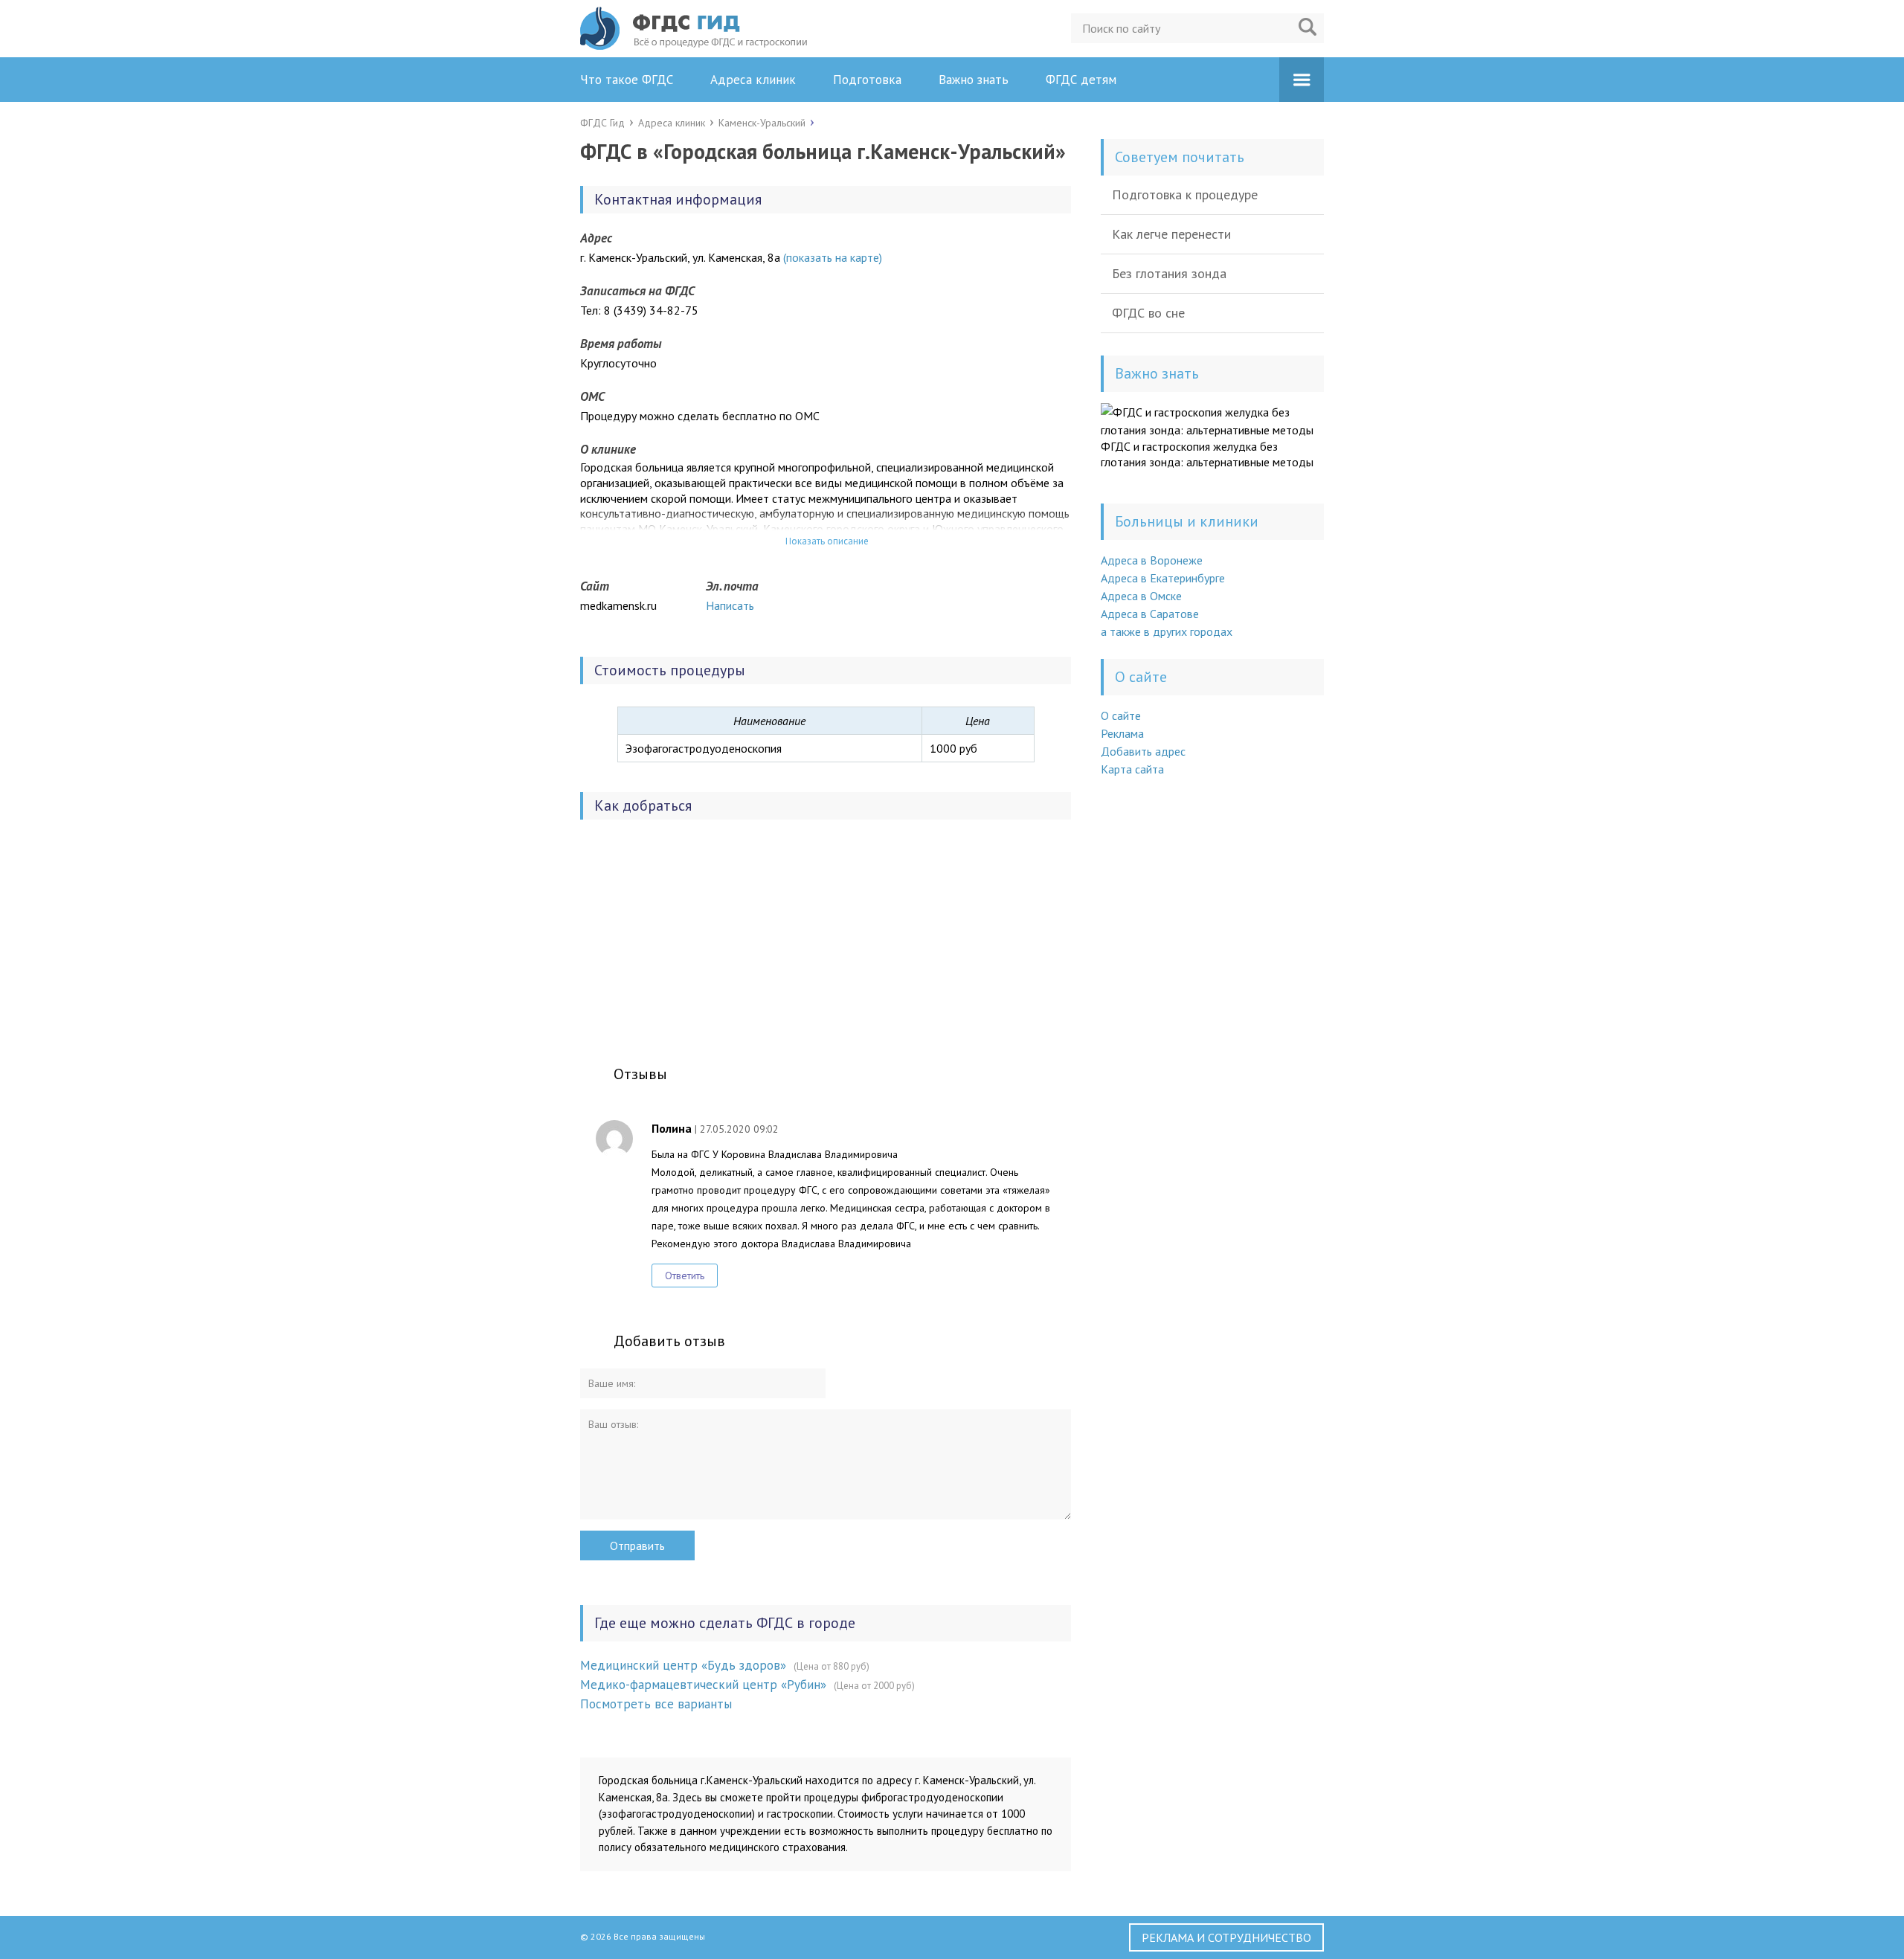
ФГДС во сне (1148, 313)
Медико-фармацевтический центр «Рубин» (703, 1685)
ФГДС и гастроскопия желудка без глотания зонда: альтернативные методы (1207, 454)
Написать (730, 605)
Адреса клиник (753, 80)
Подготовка (867, 80)
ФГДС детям (1081, 80)
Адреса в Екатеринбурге (1163, 578)
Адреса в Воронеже (1152, 560)
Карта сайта (1132, 769)
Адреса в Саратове (1150, 614)
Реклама (1122, 733)
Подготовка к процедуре (1185, 194)
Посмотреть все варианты (656, 1704)
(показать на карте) (833, 257)
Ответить (685, 1276)
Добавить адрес (1143, 751)
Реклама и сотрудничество (1226, 1937)
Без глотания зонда (1169, 273)
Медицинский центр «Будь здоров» (683, 1665)
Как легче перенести (1171, 234)
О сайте (1121, 715)
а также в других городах (1167, 631)
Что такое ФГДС (627, 80)
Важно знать (974, 80)
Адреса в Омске (1141, 596)
